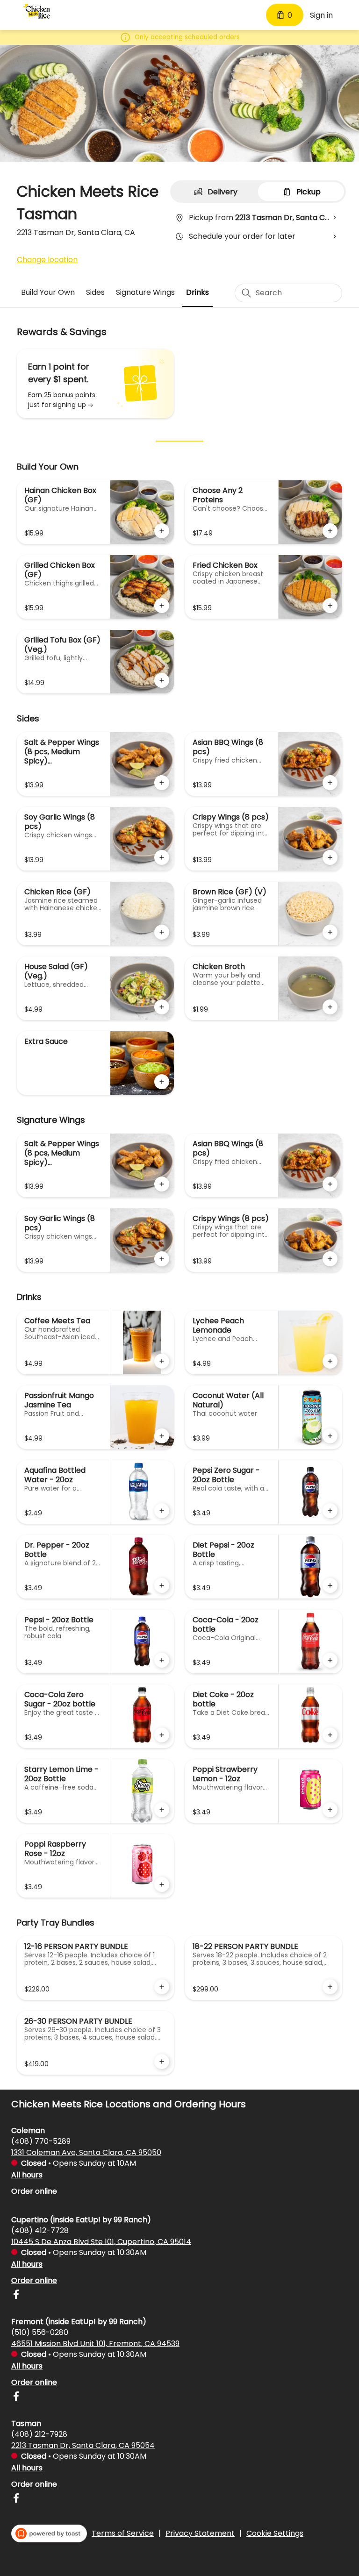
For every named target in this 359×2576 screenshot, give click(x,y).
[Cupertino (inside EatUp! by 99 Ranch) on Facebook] (16, 2296)
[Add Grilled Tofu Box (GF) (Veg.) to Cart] (162, 680)
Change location (47, 260)
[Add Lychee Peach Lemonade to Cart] (330, 1361)
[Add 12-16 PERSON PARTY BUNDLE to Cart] (162, 1987)
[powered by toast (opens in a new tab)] (49, 2533)
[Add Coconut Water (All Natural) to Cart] (330, 1436)
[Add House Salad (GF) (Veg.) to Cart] (162, 1007)
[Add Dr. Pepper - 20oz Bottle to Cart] (162, 1585)
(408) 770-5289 (41, 2141)
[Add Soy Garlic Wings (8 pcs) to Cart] (162, 857)
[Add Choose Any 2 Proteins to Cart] (330, 531)
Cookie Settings (275, 2533)
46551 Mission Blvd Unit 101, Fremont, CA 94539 (95, 2343)
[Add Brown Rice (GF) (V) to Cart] (330, 932)
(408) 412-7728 (40, 2230)
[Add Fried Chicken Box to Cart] (330, 606)
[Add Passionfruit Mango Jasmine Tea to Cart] (162, 1436)
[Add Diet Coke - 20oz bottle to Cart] (330, 1735)
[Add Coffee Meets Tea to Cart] (162, 1361)
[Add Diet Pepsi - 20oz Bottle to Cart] (330, 1585)
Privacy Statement (200, 2533)
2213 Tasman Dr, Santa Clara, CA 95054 (83, 2445)
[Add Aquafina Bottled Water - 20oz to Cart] (162, 1511)
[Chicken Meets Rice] (37, 11)
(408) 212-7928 (39, 2434)
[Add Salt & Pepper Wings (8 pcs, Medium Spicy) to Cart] (162, 783)
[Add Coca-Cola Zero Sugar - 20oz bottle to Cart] (162, 1735)
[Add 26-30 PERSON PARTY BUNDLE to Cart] (162, 2062)
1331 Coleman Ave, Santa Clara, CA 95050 (86, 2152)
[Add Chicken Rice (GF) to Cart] (162, 932)
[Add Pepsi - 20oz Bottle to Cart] (162, 1660)
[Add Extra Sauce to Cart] (162, 1082)
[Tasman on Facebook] (16, 2500)
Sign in (321, 15)
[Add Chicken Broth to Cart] (330, 1007)
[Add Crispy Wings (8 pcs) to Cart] (330, 857)
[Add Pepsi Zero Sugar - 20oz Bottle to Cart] (330, 1511)
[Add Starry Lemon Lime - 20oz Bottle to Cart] (162, 1810)
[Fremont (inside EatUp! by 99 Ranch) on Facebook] (16, 2398)
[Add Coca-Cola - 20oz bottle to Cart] (330, 1660)
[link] (48, 292)
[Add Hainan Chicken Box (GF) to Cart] (162, 531)
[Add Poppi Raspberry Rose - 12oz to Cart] (162, 1884)
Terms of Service (123, 2533)
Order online (34, 2191)
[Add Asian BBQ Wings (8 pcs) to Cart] (330, 783)
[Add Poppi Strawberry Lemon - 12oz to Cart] (330, 1810)
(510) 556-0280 (40, 2332)
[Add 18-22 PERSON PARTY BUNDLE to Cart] (330, 1987)
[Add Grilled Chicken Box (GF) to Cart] (162, 606)
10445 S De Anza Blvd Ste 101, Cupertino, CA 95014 (101, 2241)
